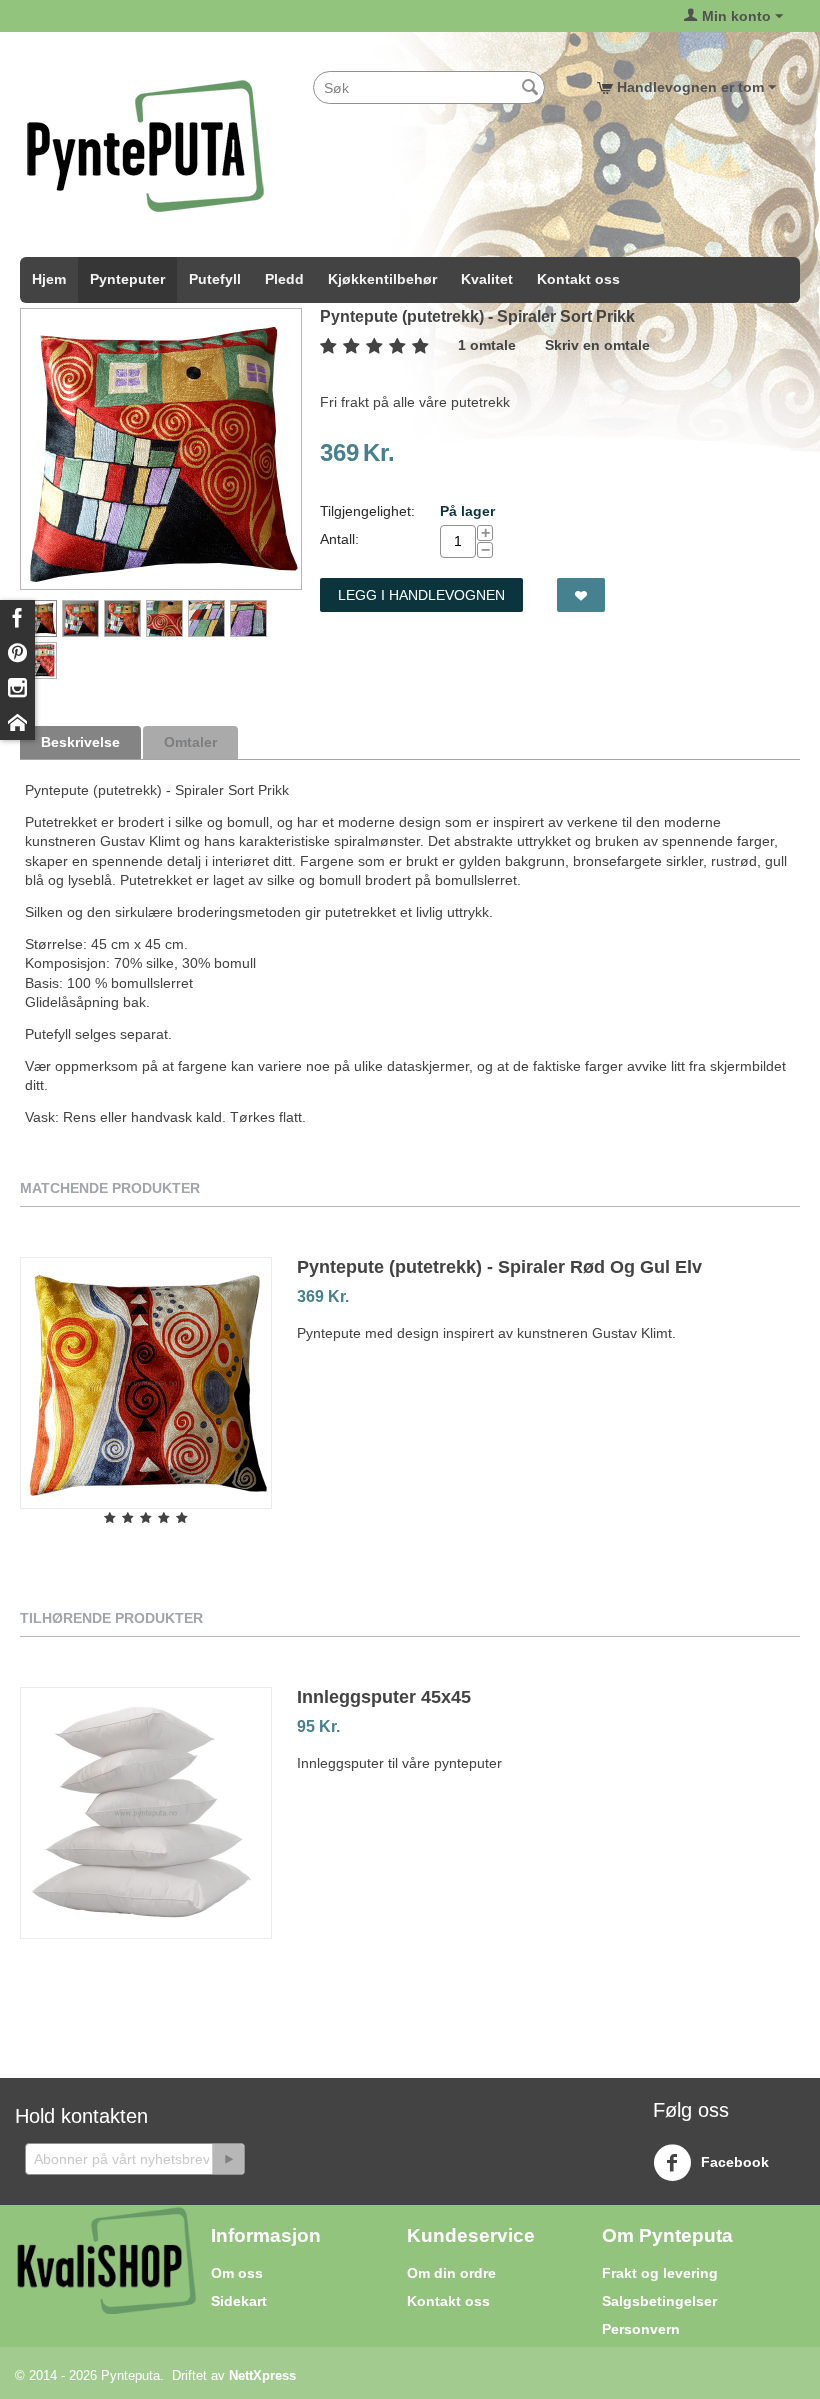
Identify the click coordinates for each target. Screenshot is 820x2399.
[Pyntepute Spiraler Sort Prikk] (161, 449)
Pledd (284, 279)
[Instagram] (17, 687)
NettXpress (262, 2375)
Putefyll (215, 279)
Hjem (49, 279)
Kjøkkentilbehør (382, 279)
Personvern (641, 2329)
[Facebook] (17, 617)
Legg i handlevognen (421, 595)
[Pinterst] (17, 652)
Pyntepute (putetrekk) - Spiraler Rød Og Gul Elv (499, 1267)
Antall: (339, 539)
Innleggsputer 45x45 (384, 1697)
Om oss (237, 2273)
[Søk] (530, 89)
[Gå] (228, 2159)
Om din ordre (451, 2273)
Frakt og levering (660, 2273)
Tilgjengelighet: (367, 511)
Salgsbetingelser (659, 2301)
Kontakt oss (578, 279)
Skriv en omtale (597, 345)
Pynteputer (127, 279)
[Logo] (145, 145)
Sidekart (239, 2301)
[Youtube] (17, 722)
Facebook (733, 2162)
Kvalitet (487, 279)
